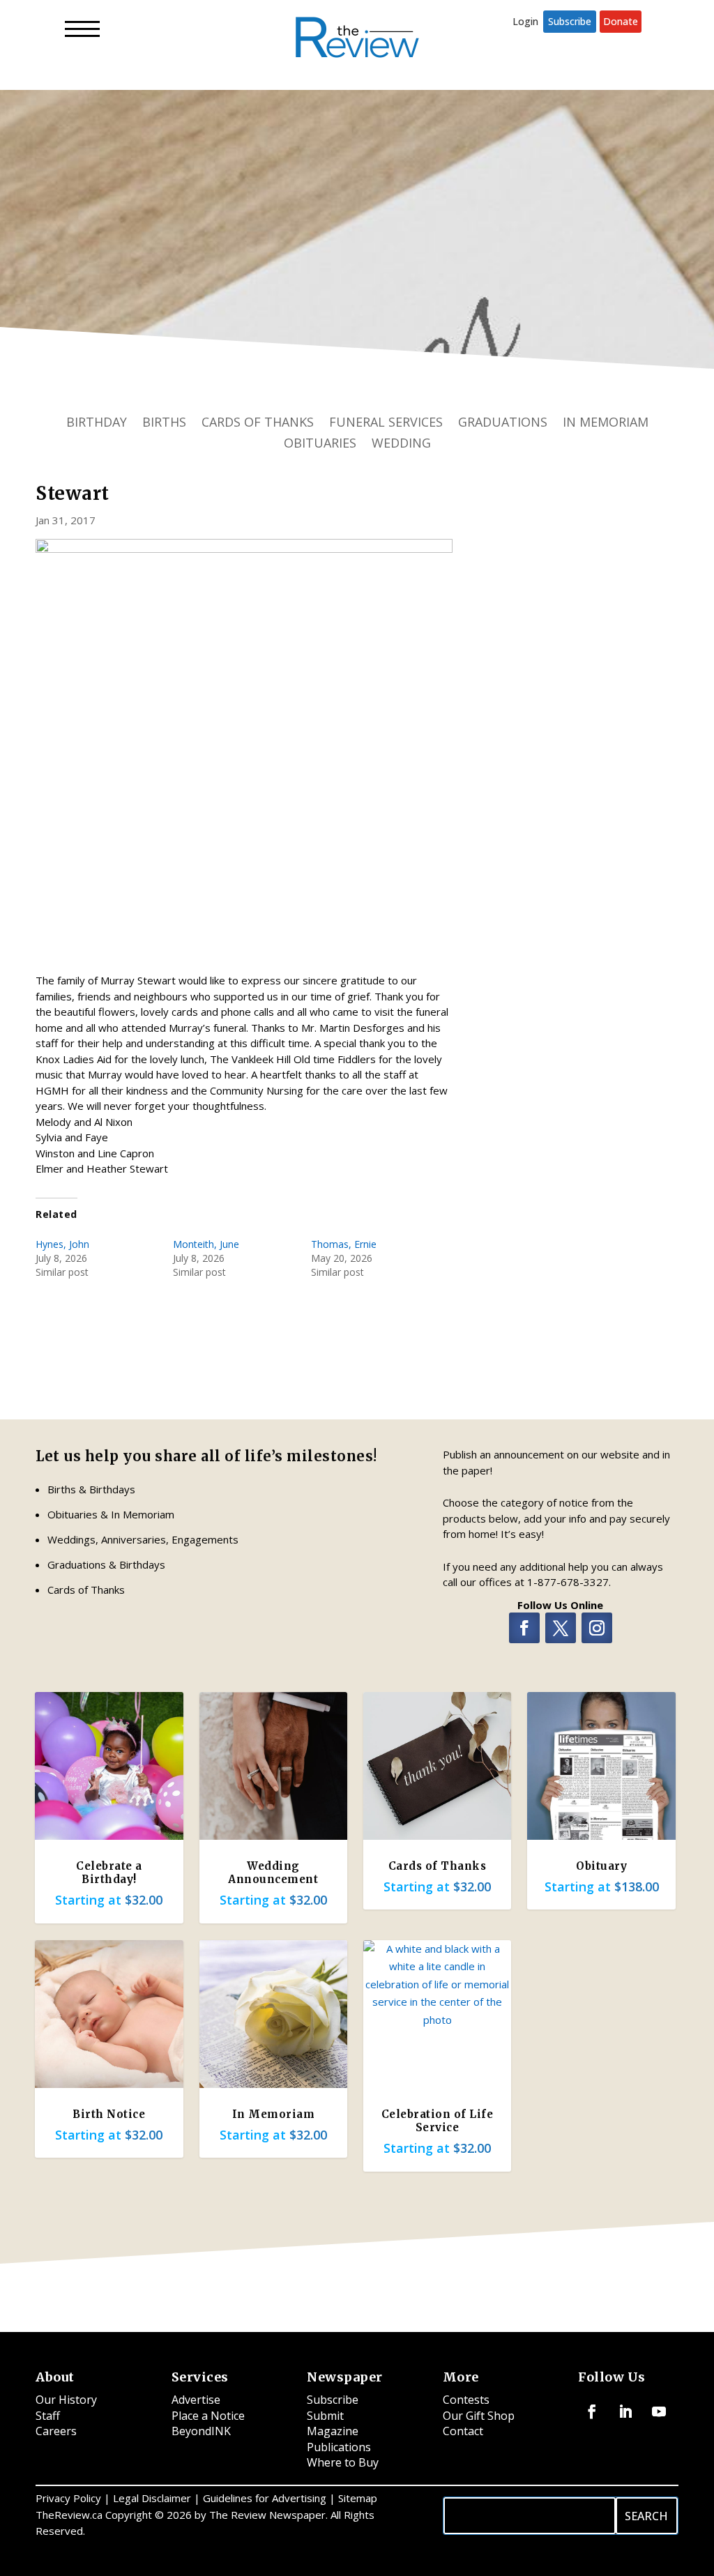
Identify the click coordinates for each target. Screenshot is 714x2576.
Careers (56, 2431)
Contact (463, 2431)
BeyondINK (201, 2431)
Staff (48, 2416)
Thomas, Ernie (344, 1244)
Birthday (97, 424)
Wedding (401, 444)
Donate (621, 21)
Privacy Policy (68, 2498)
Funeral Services (386, 424)
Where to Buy (343, 2462)
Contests (466, 2400)
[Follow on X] (561, 1628)
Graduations (503, 424)
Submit (325, 2416)
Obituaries (320, 444)
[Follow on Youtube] (659, 2411)
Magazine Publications (339, 2439)
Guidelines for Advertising (265, 2498)
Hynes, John (62, 1244)
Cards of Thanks (258, 424)
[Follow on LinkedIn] (625, 2411)
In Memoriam (606, 424)
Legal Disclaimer (152, 2498)
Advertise (196, 2400)
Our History (66, 2400)
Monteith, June (206, 1244)
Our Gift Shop (479, 2416)
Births (164, 424)
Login (525, 21)
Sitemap (358, 2498)
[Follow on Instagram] (597, 1628)
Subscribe (570, 21)
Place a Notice (208, 2416)
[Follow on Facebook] (524, 1628)
